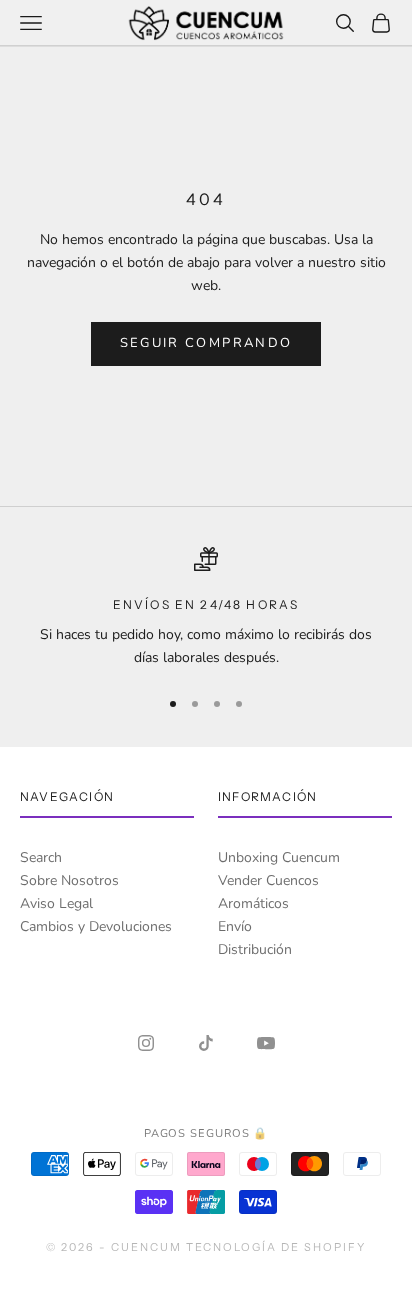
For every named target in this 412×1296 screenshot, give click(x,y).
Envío (235, 926)
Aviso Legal (56, 903)
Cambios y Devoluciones (96, 926)
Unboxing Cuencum (279, 857)
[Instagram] (146, 1043)
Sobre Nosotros (69, 880)
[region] (206, 608)
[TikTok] (206, 1043)
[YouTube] (266, 1043)
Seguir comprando (206, 343)
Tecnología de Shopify (276, 1247)
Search (41, 857)
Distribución (255, 949)
